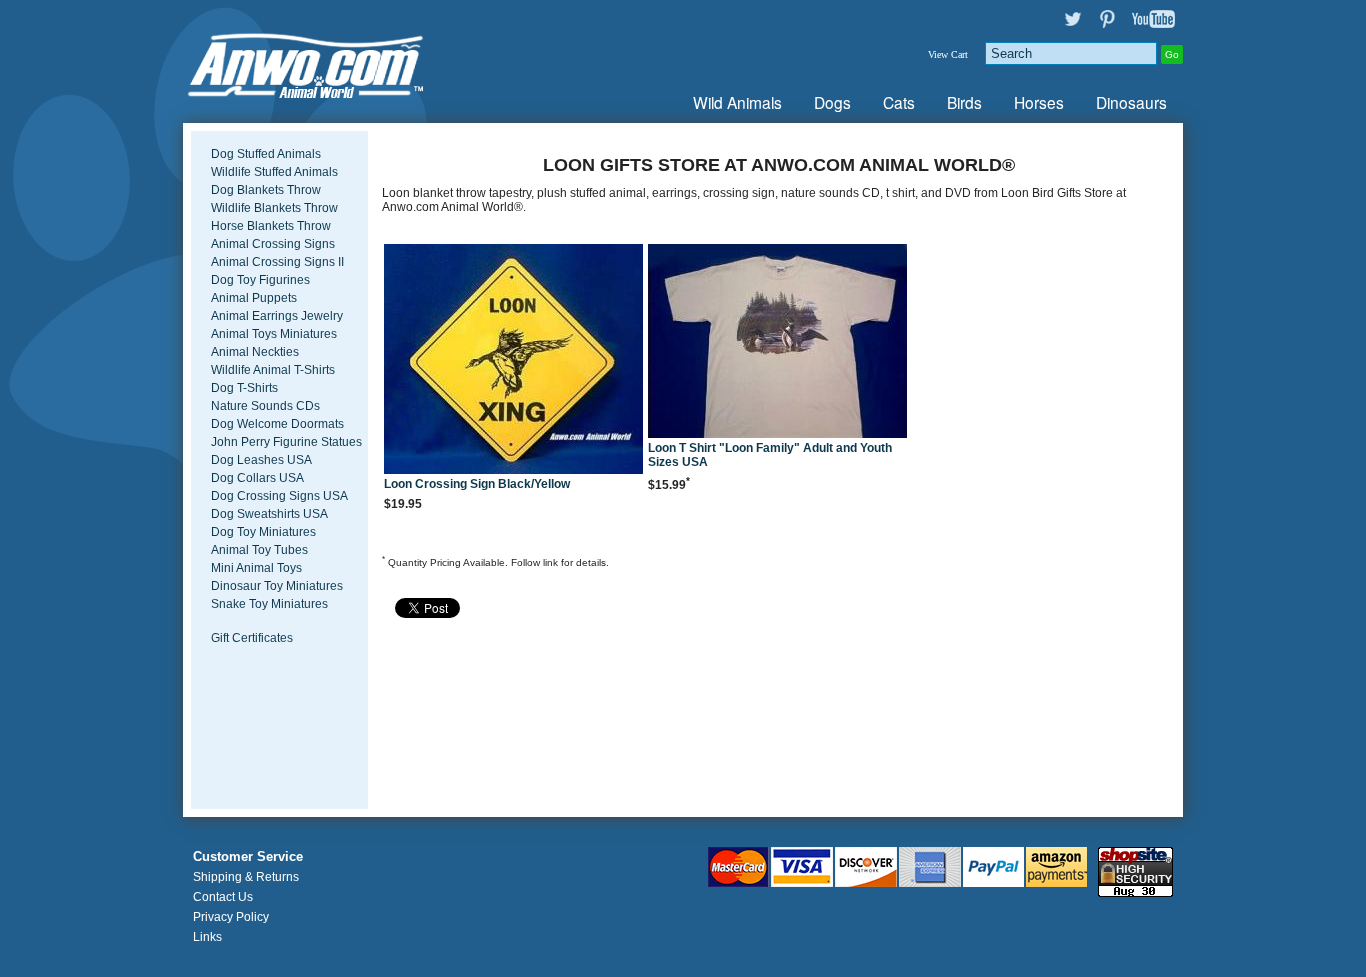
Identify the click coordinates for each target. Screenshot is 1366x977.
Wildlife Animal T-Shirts (273, 370)
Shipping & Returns (246, 877)
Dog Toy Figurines (260, 280)
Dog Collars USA (257, 478)
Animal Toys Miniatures (274, 334)
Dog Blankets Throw (266, 190)
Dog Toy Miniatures (263, 532)
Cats (899, 102)
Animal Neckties (255, 352)
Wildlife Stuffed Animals (274, 172)
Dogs (832, 102)
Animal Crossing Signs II (277, 262)
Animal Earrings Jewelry (277, 316)
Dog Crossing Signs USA (279, 496)
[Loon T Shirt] (778, 342)
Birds (964, 102)
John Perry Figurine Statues (286, 442)
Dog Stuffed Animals (266, 154)
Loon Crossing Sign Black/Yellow (477, 484)
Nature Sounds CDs (265, 406)
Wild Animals (737, 102)
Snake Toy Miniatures (269, 604)
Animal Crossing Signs (273, 244)
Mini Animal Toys (256, 568)
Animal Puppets (254, 298)
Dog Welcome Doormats (277, 424)
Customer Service (248, 857)
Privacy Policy (231, 917)
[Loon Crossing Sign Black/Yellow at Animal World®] (514, 360)
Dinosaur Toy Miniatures (277, 586)
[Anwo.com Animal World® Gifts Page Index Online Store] (348, 61)
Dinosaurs (1131, 102)
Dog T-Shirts (244, 388)
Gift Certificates (252, 638)
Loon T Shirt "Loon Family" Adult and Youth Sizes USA (770, 455)
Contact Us (223, 897)
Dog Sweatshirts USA (269, 514)
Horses (1039, 102)
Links (207, 937)
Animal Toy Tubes (259, 550)
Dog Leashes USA (261, 460)
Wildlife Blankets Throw (274, 208)
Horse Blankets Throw (271, 226)
